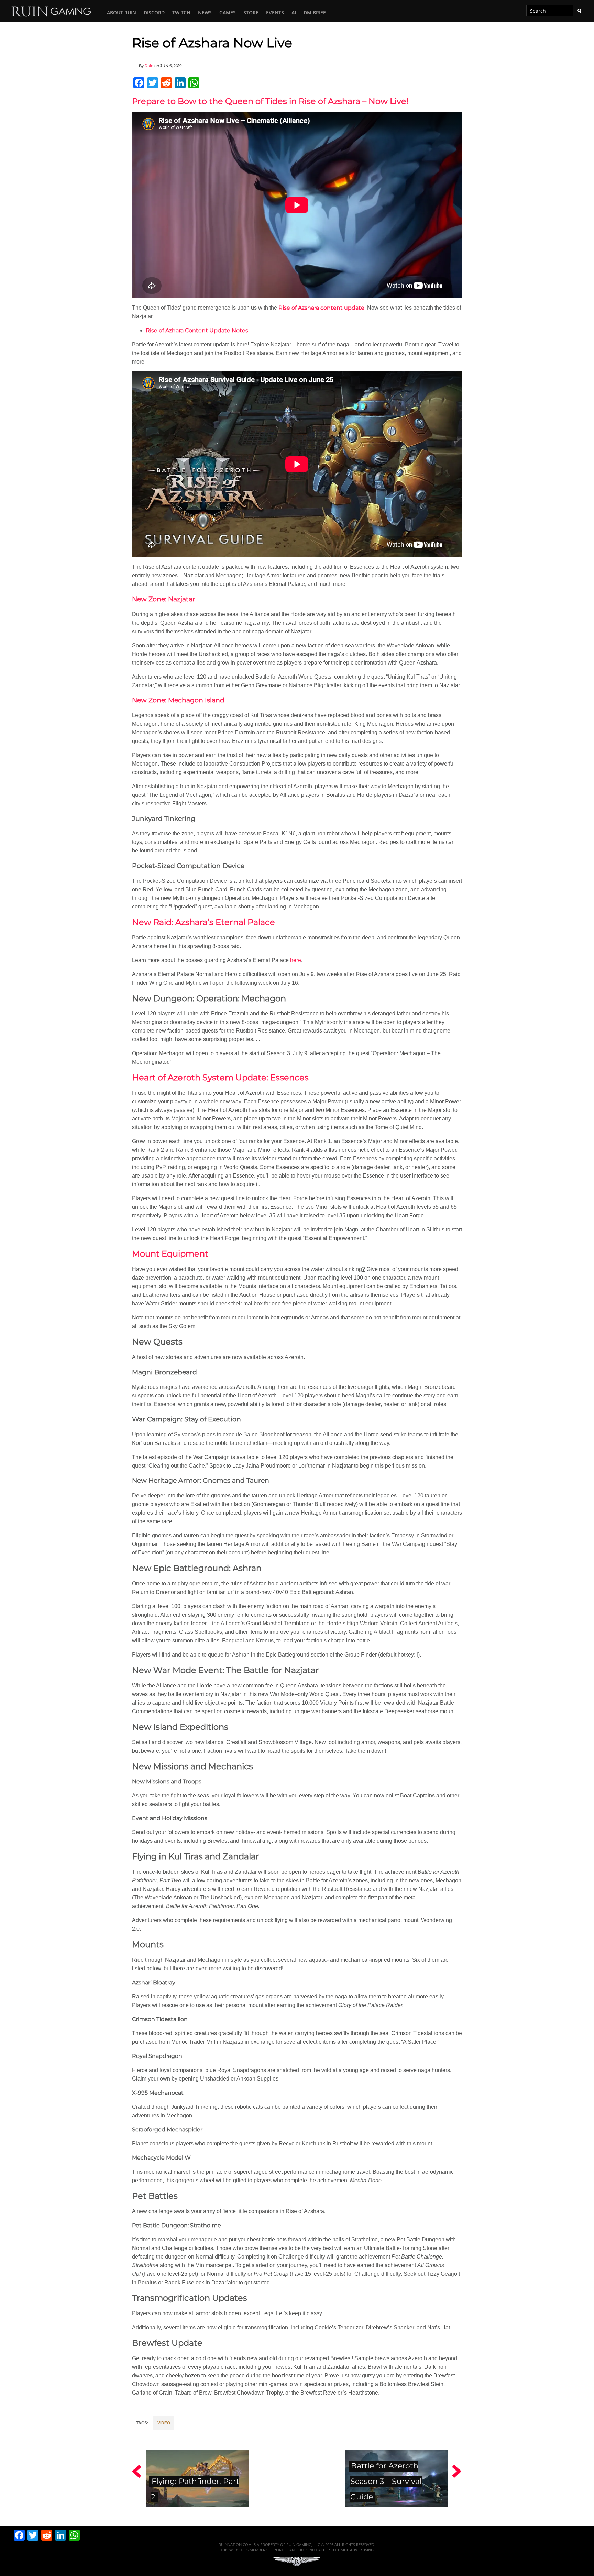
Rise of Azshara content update (321, 308)
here (296, 960)
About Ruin (122, 13)
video (164, 2423)
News (205, 13)
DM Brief (315, 13)
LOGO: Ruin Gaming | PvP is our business (52, 10)
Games (228, 13)
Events (275, 13)
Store (251, 13)
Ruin (149, 66)
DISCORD (154, 13)
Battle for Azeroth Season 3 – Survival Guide (386, 2481)
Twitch (181, 13)
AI (294, 13)
